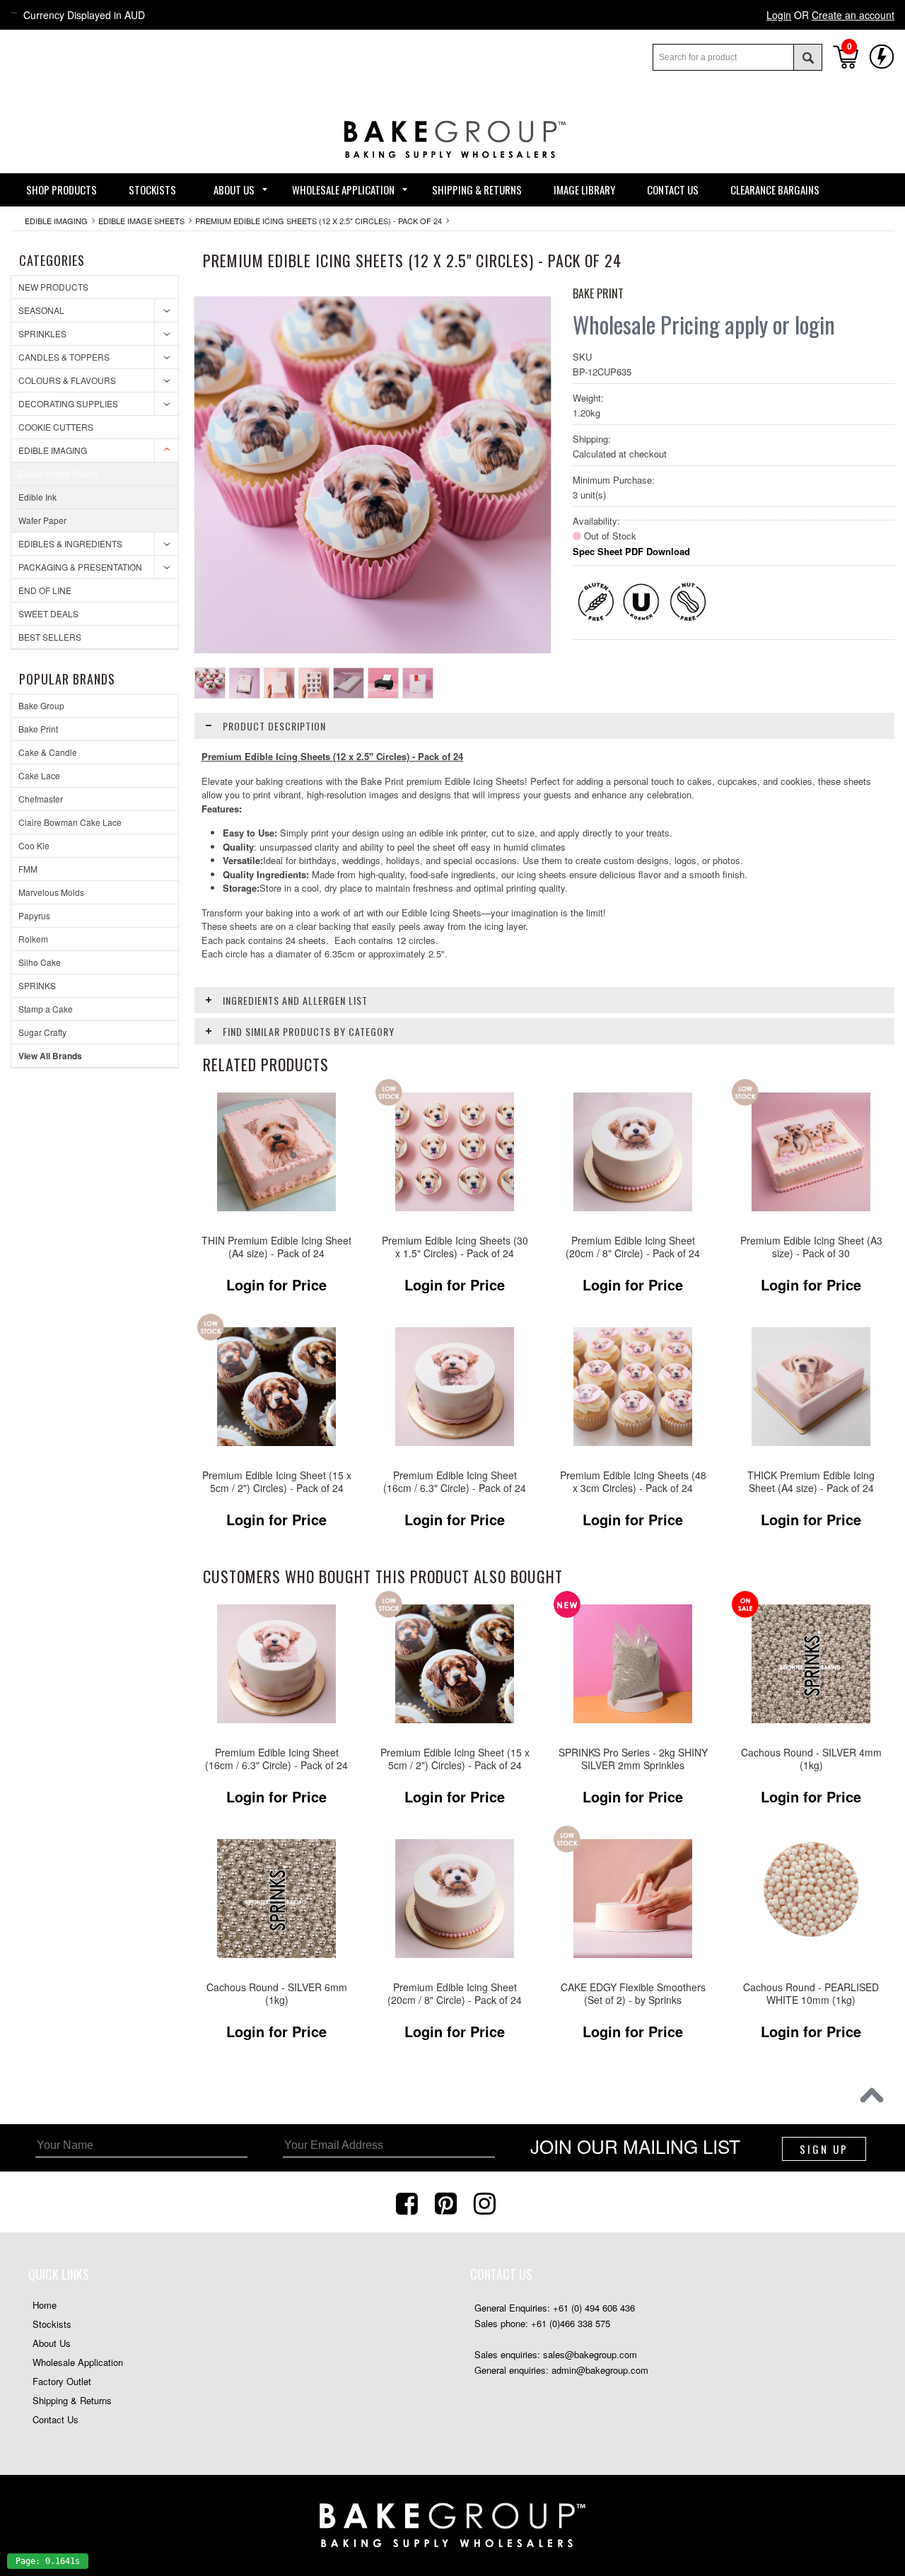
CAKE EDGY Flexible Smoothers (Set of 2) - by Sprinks (633, 1994)
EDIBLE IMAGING (56, 221)
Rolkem (33, 939)
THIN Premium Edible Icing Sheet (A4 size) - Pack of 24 (276, 1247)
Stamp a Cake (46, 1009)
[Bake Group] (452, 169)
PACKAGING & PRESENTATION (80, 567)
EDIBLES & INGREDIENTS (70, 543)
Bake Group (41, 705)
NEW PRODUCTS (53, 287)
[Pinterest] (448, 2202)
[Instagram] (486, 2202)
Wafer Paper (42, 520)
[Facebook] (409, 2202)
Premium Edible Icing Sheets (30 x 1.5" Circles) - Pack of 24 (455, 1247)
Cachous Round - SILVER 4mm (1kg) (811, 1759)
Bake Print (38, 729)
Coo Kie (34, 845)
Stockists (52, 2324)
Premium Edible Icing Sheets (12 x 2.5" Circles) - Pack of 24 (319, 221)
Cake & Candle (48, 752)
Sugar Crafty (42, 1032)
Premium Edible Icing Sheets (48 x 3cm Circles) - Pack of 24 (633, 1482)
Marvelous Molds (51, 892)
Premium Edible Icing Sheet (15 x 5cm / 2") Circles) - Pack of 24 (277, 1482)
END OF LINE (45, 590)
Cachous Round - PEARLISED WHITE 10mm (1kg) (811, 1994)
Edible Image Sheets (141, 221)
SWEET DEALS (48, 613)
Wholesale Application (78, 2362)
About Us (52, 2343)
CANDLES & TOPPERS (64, 357)
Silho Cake (40, 962)
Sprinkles (42, 333)
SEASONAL (41, 310)
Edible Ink (37, 497)
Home (45, 2305)
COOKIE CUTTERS (56, 427)
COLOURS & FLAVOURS (67, 380)
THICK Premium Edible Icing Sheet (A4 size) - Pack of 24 (811, 1482)
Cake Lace (39, 775)
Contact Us (56, 2419)
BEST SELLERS (50, 637)
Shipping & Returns (72, 2400)
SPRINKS (37, 985)
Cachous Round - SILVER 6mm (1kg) (277, 1994)
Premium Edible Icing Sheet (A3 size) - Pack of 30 (811, 1247)
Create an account (853, 15)
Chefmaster (41, 799)
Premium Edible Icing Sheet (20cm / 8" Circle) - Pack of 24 (633, 1247)
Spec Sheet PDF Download (631, 551)
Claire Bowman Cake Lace (70, 822)
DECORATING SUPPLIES (68, 403)
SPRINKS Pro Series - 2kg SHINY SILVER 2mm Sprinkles (633, 1759)
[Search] (807, 57)
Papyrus (34, 915)
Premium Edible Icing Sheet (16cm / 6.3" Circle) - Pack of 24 (455, 1482)
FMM (28, 869)
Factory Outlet (62, 2381)
